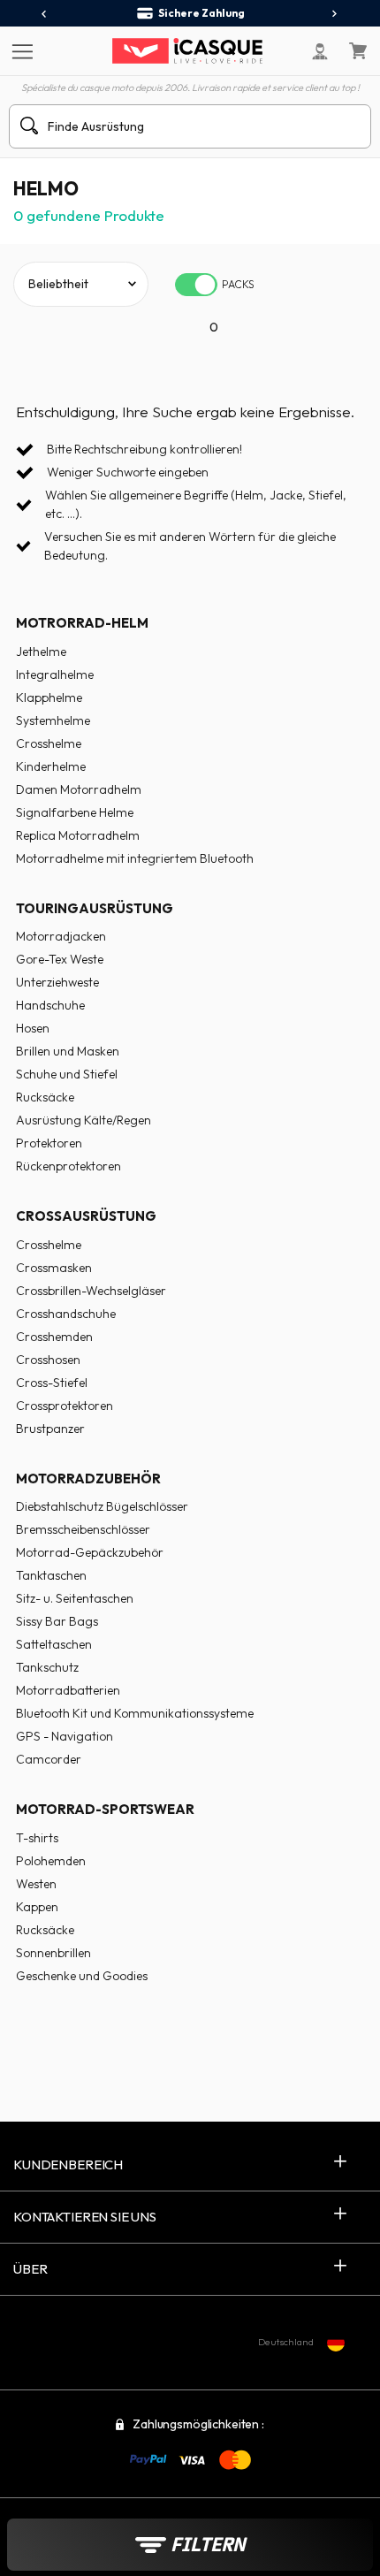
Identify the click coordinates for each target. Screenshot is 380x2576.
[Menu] (20, 50)
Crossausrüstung (86, 1216)
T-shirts (37, 1838)
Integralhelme (55, 674)
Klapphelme (49, 697)
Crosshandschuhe (66, 1314)
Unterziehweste (57, 982)
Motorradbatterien (68, 1690)
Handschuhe (50, 1005)
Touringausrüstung (95, 908)
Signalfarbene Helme (75, 812)
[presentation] (45, 14)
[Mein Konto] (320, 51)
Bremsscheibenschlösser (83, 1529)
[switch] (196, 285)
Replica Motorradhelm (78, 835)
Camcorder (49, 1759)
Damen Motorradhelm (79, 789)
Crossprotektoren (65, 1406)
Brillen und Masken (68, 1051)
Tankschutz (47, 1667)
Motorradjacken (61, 936)
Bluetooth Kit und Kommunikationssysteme (135, 1713)
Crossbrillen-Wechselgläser (91, 1291)
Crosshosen (48, 1360)
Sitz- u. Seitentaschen (75, 1598)
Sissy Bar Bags (57, 1621)
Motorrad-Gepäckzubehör (90, 1552)
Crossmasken (54, 1268)
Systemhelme (53, 720)
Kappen (37, 1907)
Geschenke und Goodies (82, 1976)
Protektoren (49, 1143)
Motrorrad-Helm (82, 623)
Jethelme (41, 652)
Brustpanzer (50, 1429)
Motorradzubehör (88, 1479)
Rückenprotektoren (68, 1166)
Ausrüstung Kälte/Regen (84, 1120)
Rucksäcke (45, 1097)
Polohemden (51, 1861)
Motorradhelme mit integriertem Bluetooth (135, 858)
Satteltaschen (54, 1644)
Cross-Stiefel (52, 1383)
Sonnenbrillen (53, 1953)
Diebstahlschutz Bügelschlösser (102, 1506)
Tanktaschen (51, 1575)
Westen (36, 1884)
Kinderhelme (51, 766)
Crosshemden (54, 1337)
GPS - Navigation (65, 1736)
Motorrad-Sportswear (105, 1809)
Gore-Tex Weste (60, 959)
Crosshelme (49, 743)
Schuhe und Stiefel (67, 1074)
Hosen (33, 1028)
